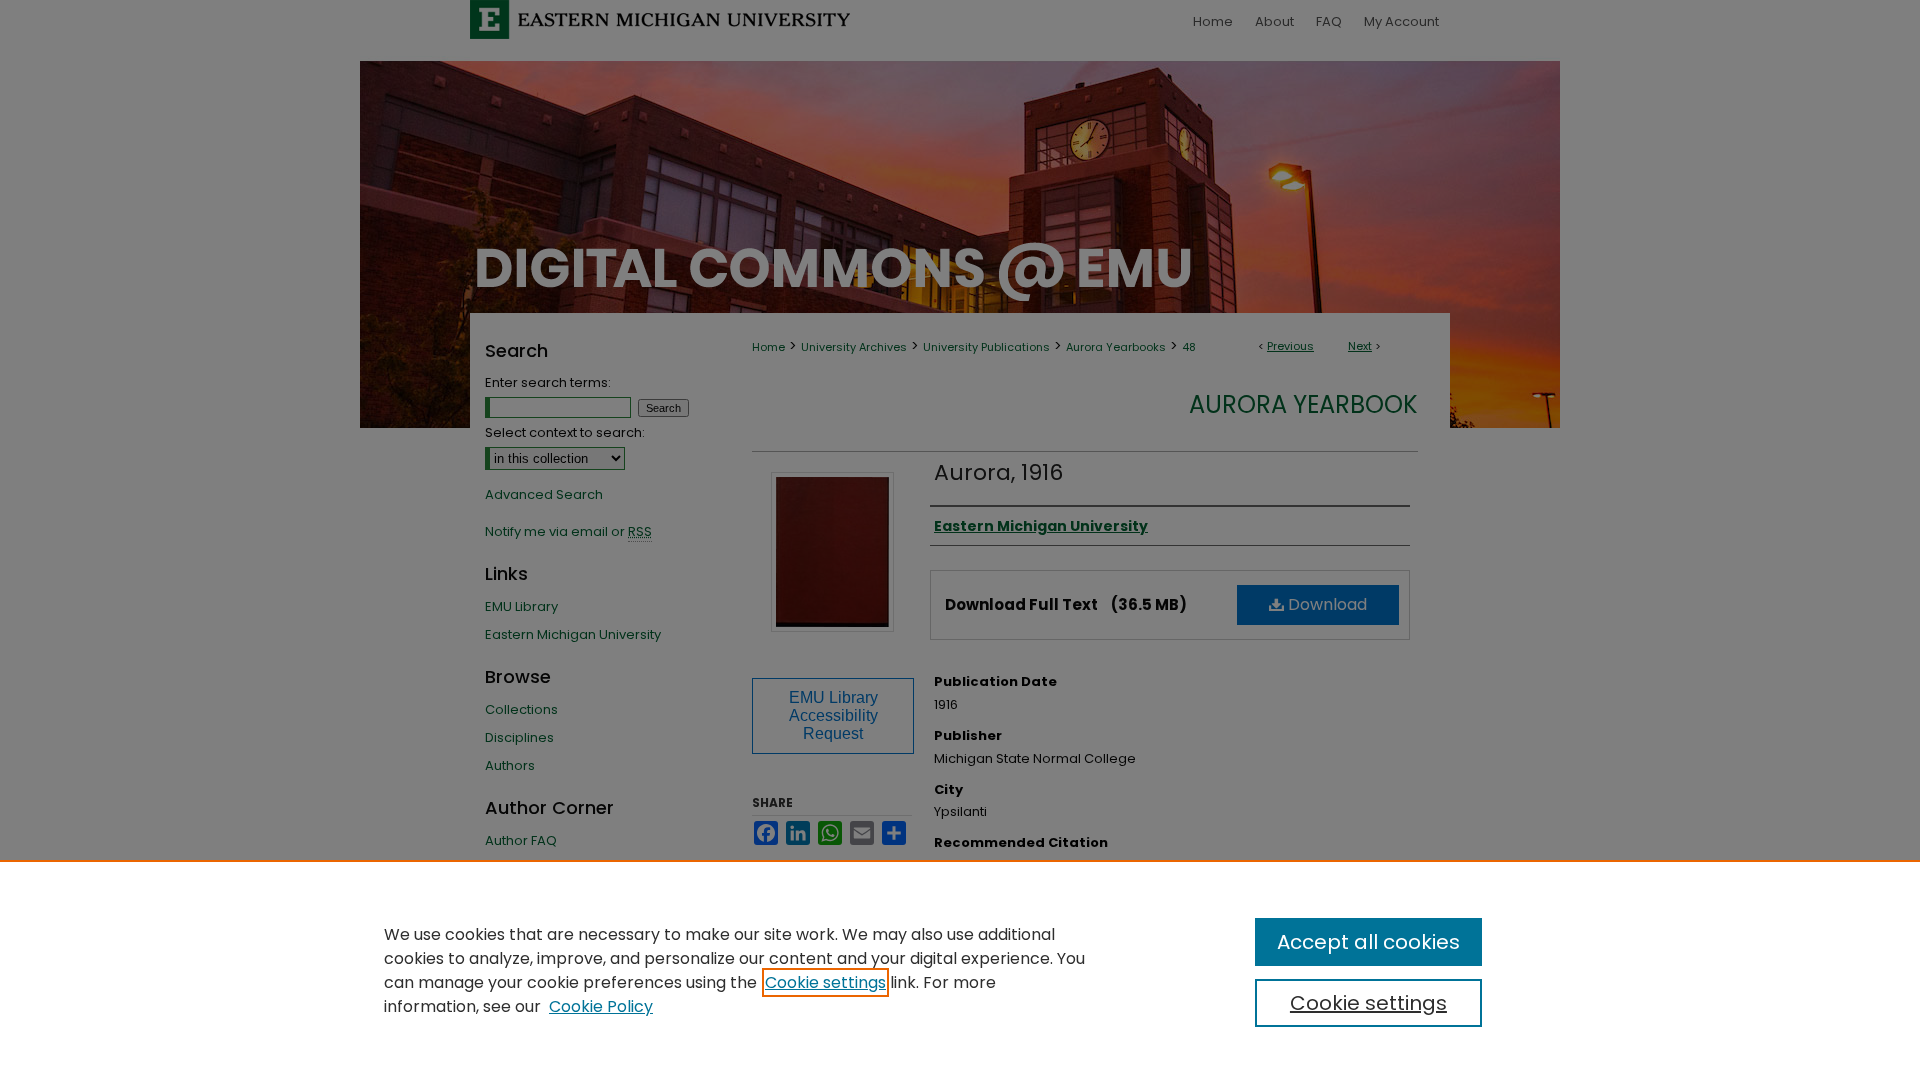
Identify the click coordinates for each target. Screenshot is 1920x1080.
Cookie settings (825, 982)
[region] (960, 970)
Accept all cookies (1368, 942)
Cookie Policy (601, 1006)
